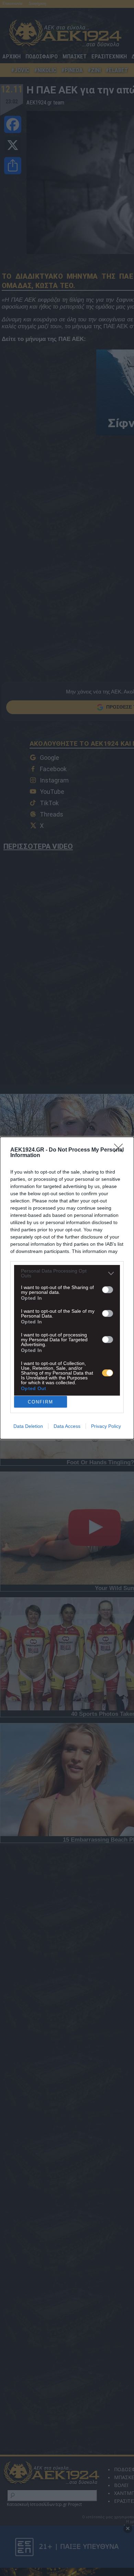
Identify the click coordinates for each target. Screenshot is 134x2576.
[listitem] (67, 1273)
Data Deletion (28, 1426)
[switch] (108, 1290)
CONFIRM (41, 1402)
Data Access (67, 1426)
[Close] (121, 1150)
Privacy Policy (106, 1426)
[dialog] (67, 1288)
